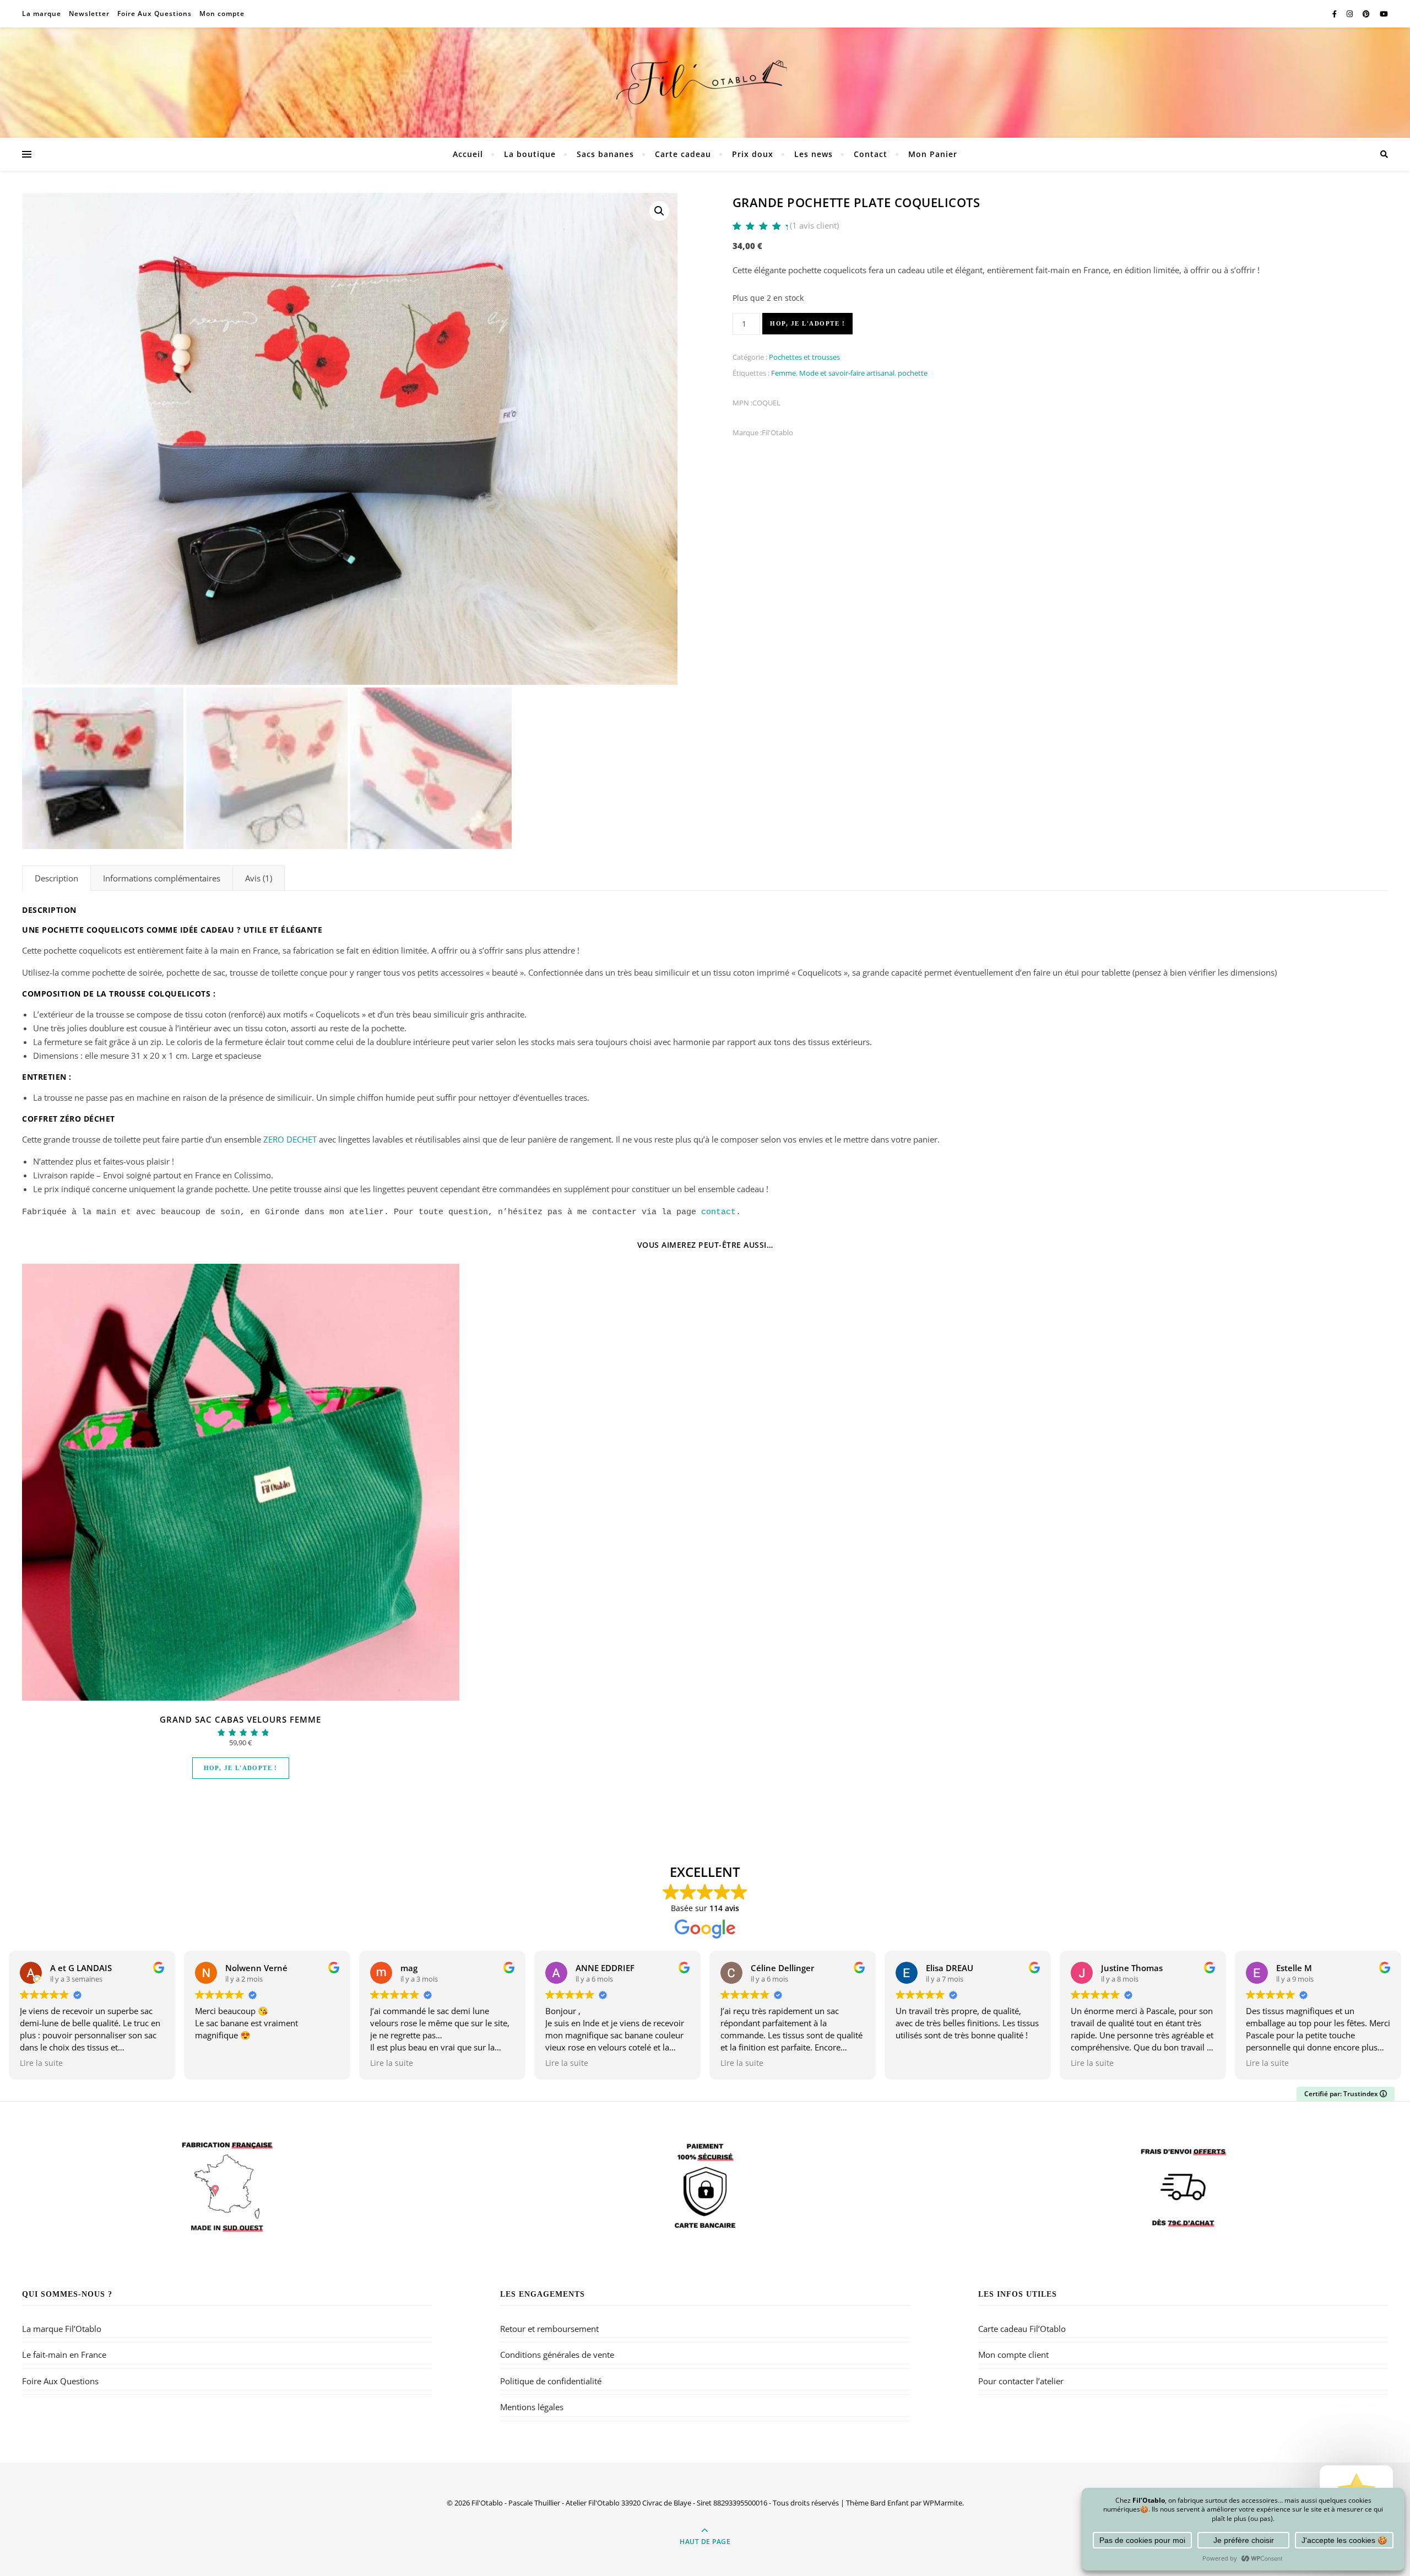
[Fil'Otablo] (705, 80)
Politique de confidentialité (551, 2381)
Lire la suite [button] (41, 2063)
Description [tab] (56, 878)
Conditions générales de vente (557, 2355)
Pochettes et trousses (804, 357)
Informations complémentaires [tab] (162, 878)
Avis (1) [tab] (259, 878)
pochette (913, 373)
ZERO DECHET (290, 1139)
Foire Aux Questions (154, 13)
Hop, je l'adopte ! (807, 323)
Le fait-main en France (64, 2355)
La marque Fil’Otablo (62, 2329)
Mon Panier (933, 154)
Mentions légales (532, 2407)
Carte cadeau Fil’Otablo (1022, 2329)
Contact (871, 154)
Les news (814, 154)
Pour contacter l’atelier (1021, 2381)
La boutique (530, 154)
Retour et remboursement (549, 2329)
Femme (783, 373)
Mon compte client (1013, 2355)
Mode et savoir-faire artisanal (847, 373)
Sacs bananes (605, 154)
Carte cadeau (683, 154)
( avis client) (814, 225)
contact (718, 1212)
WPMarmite (943, 2503)
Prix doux (753, 154)
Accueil (468, 154)
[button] (659, 211)
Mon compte (222, 13)
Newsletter (89, 13)
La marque (42, 13)
